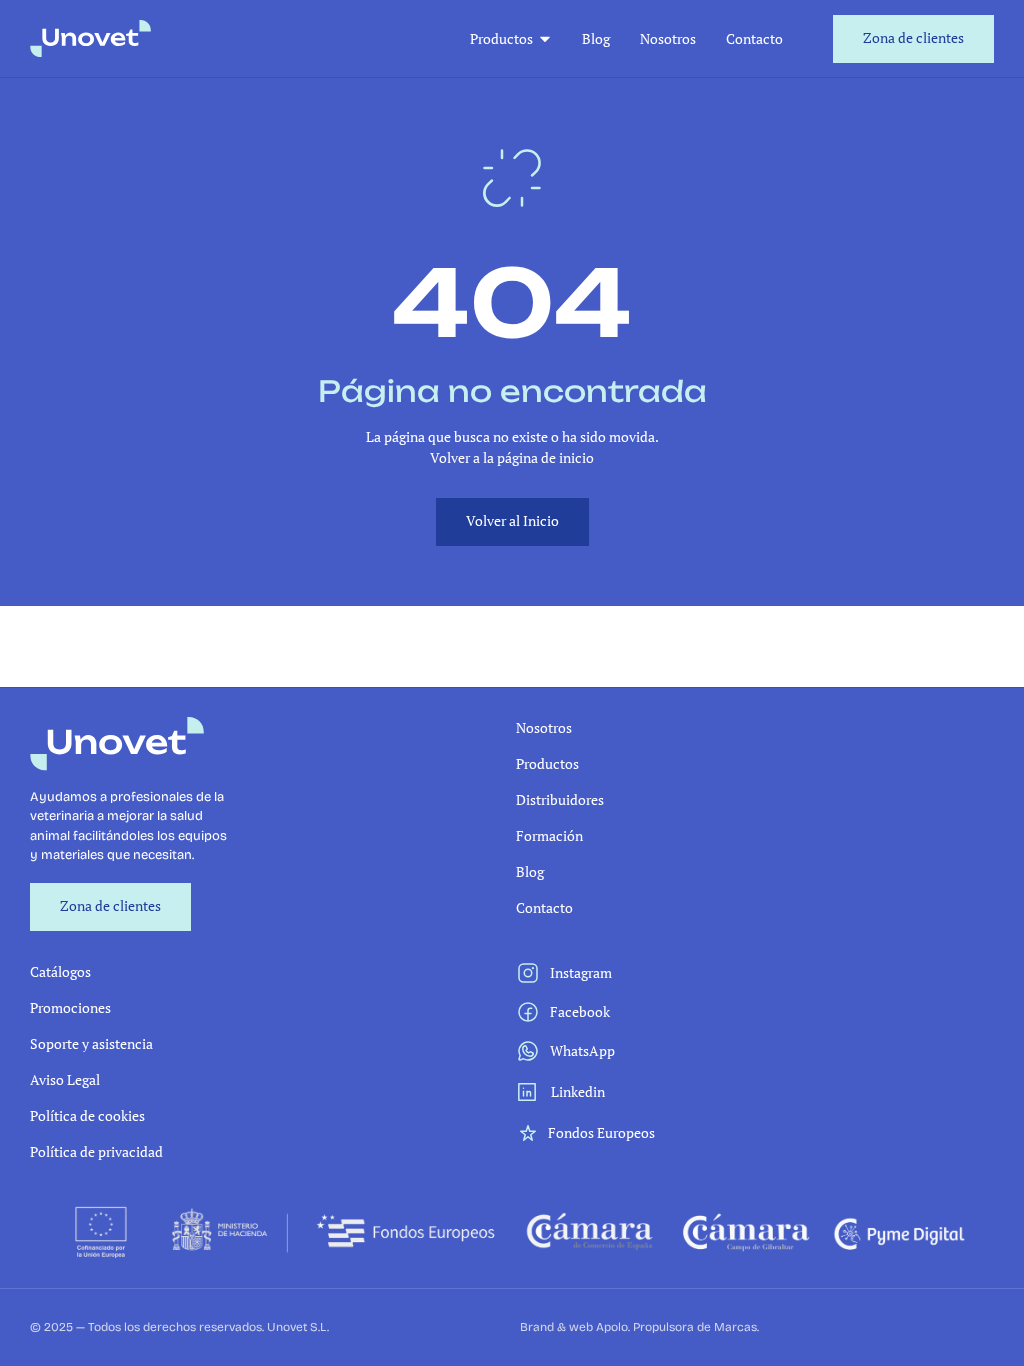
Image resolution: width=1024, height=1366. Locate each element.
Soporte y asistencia (91, 1043)
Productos (501, 38)
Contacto (754, 38)
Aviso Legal (65, 1079)
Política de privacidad (96, 1151)
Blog (596, 38)
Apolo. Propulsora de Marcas (676, 1327)
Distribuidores (560, 799)
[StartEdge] (90, 38)
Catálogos (60, 971)
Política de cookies (87, 1115)
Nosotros (668, 38)
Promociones (70, 1007)
